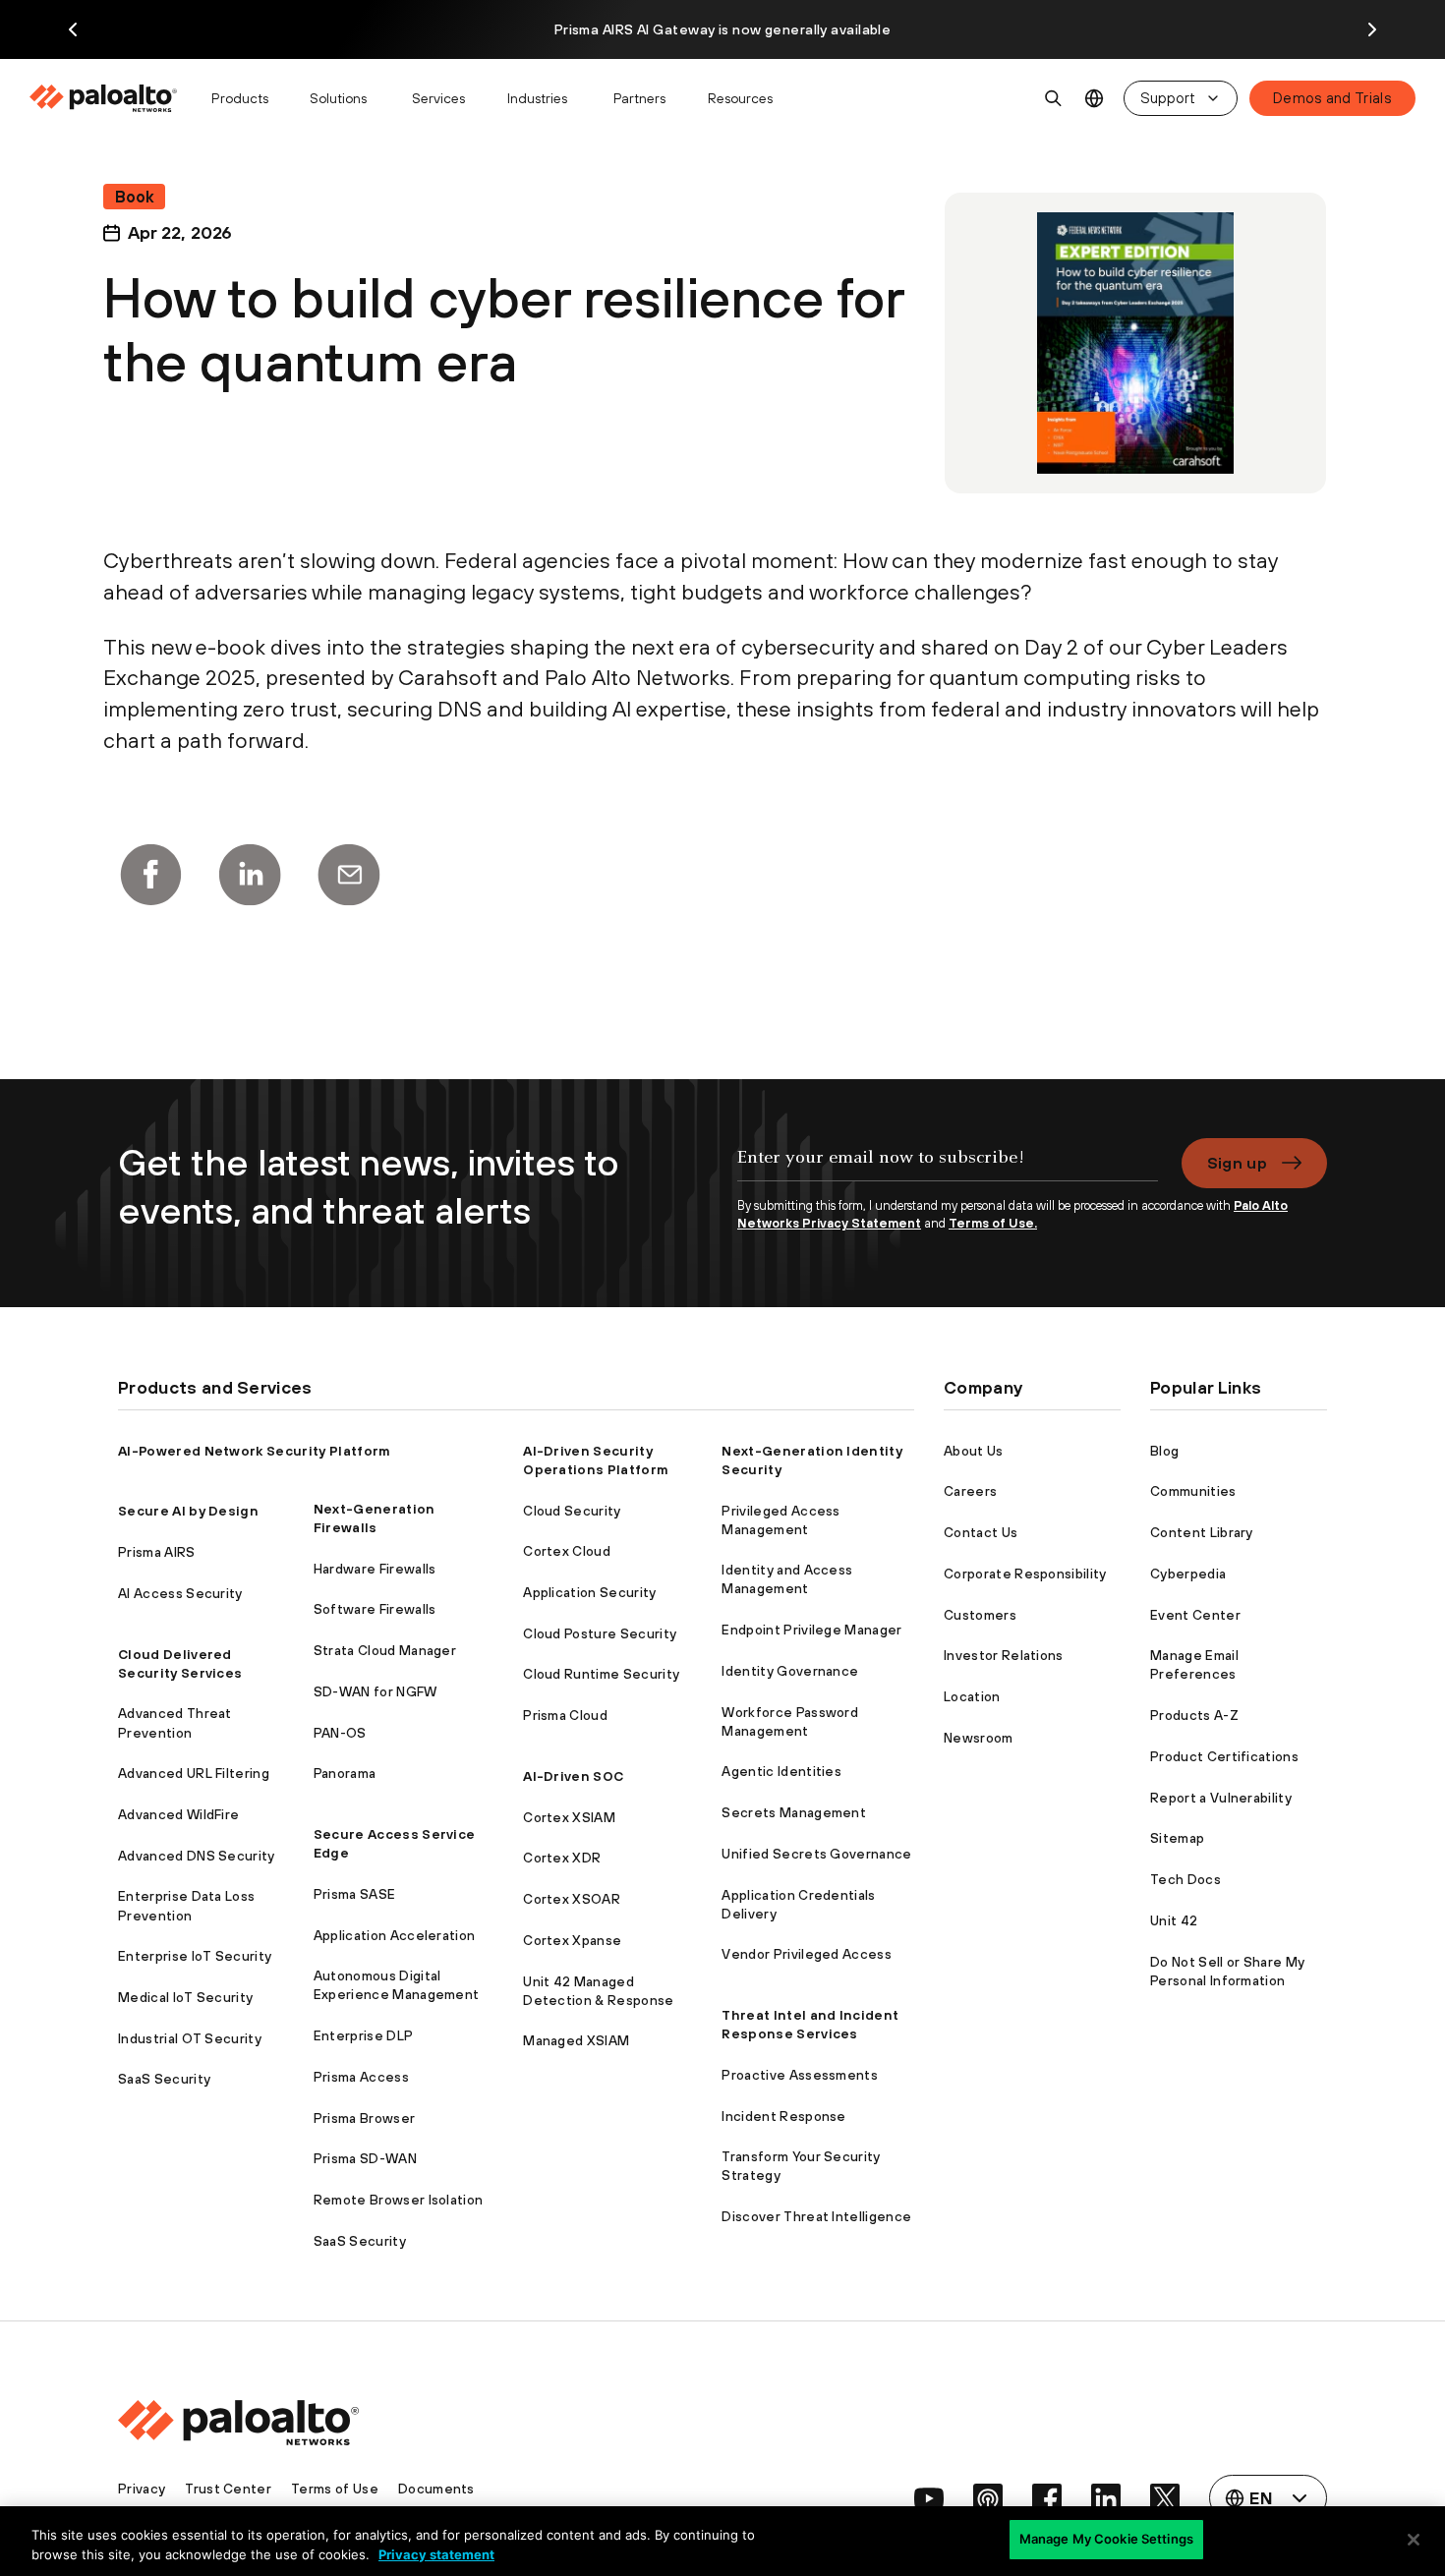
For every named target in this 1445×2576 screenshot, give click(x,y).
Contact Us (981, 1532)
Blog (1164, 1451)
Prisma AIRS (157, 1552)
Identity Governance (790, 1671)
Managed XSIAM (576, 2040)
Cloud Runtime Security (601, 1674)
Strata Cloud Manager (385, 1650)
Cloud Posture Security (600, 1633)
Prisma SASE (355, 1894)
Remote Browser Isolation (399, 2200)
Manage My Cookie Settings (1106, 2539)
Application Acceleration (395, 1935)
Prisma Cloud (565, 1715)
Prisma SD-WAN (365, 2158)
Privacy (142, 2489)
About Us (974, 1451)
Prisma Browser (364, 2118)
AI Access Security (180, 1593)
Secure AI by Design (188, 1511)
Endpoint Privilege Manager (811, 1630)
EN (1095, 99)
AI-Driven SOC (573, 1776)
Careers (970, 1491)
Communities (1193, 1491)
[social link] (929, 2498)
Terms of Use (335, 2489)
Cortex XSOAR (572, 1899)
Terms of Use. (993, 1223)
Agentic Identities (781, 1771)
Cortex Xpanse (572, 1940)
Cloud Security (572, 1511)
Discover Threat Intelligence (816, 2216)
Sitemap (1177, 1838)
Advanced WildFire (178, 1814)
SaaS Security (164, 2079)
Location (972, 1696)
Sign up (1237, 1163)
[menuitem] (112, 98)
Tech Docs (1185, 1879)
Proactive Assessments (800, 2075)
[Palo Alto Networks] (105, 98)
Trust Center (228, 2489)
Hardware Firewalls (375, 1569)
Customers (980, 1615)
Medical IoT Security (185, 1997)
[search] (1054, 98)
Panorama (345, 1773)
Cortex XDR (562, 1858)
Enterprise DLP (363, 2035)
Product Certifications (1224, 1756)
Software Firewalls (375, 1609)
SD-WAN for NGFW (376, 1691)
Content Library (1202, 1532)
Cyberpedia (1188, 1574)
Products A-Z (1194, 1715)
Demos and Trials (1332, 98)
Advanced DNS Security (197, 1856)
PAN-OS (340, 1733)
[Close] (1414, 2540)
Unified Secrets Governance (816, 1854)
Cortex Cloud (567, 1551)
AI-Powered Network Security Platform (255, 1451)
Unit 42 (1174, 1920)
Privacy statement (436, 2554)
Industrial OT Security (190, 2038)
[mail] (349, 875)
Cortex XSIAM (569, 1817)
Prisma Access (361, 2077)
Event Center (1195, 1615)
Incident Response (783, 2116)
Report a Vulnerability (1221, 1798)
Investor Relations (1004, 1655)
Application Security (589, 1592)
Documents (436, 2489)
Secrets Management (794, 1812)
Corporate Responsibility (1025, 1574)
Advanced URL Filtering (194, 1773)
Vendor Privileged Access (807, 1954)
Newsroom (979, 1738)
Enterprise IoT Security (195, 1956)
